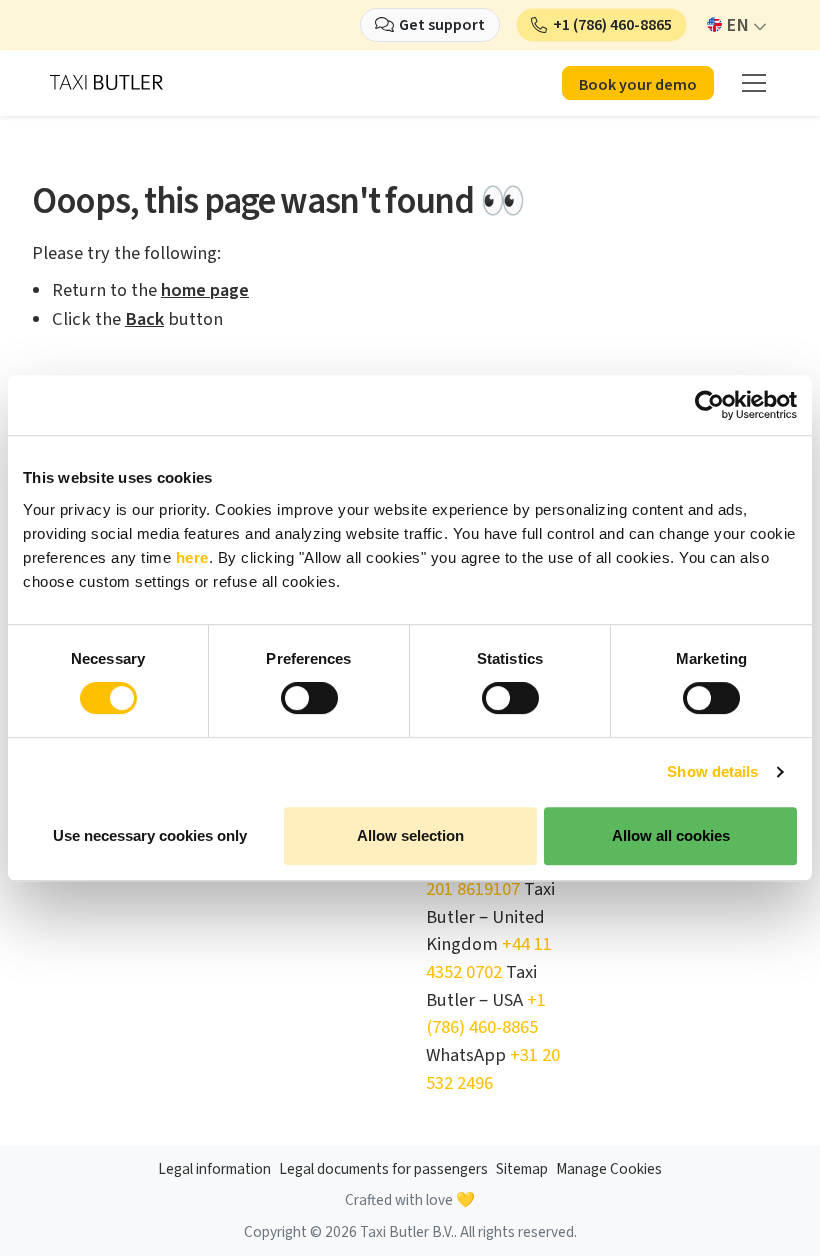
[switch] (309, 698)
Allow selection (410, 835)
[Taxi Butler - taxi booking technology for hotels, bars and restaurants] (106, 81)
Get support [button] (442, 25)
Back (144, 319)
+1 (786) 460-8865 (486, 1014)
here (192, 557)
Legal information (214, 1169)
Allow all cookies (671, 835)
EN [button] (737, 25)
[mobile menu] (754, 83)
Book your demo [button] (638, 85)
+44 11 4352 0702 (489, 958)
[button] (601, 25)
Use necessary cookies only (150, 835)
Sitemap (522, 1169)
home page (205, 290)
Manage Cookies (609, 1169)
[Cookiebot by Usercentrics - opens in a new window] (709, 405)
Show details (712, 771)
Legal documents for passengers (383, 1169)
